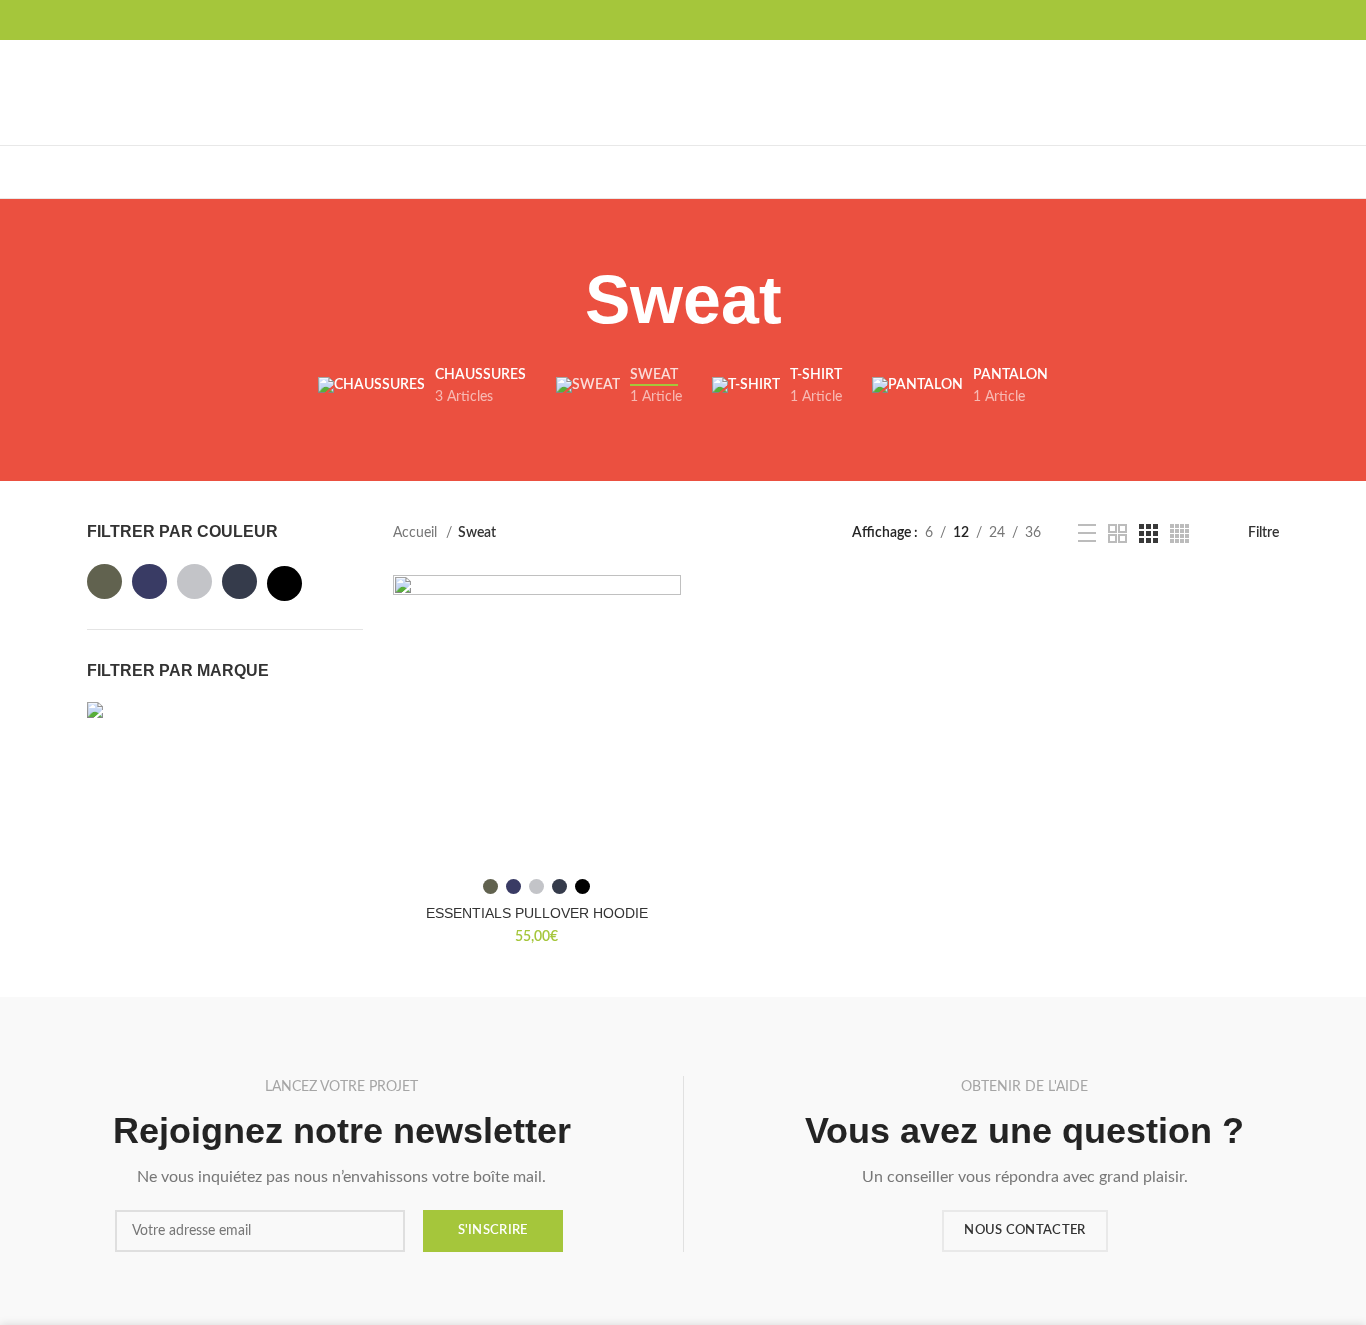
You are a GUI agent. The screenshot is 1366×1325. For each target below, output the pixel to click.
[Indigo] (239, 581)
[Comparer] (666, 607)
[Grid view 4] (1179, 533)
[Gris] (194, 581)
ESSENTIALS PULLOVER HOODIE (537, 913)
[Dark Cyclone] (149, 581)
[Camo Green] (104, 581)
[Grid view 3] (1148, 533)
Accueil (417, 533)
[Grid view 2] (1117, 533)
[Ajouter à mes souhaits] (666, 697)
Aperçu (666, 652)
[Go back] (560, 300)
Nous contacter (1024, 1230)
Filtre (1263, 533)
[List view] (1087, 533)
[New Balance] (132, 722)
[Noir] (284, 583)
